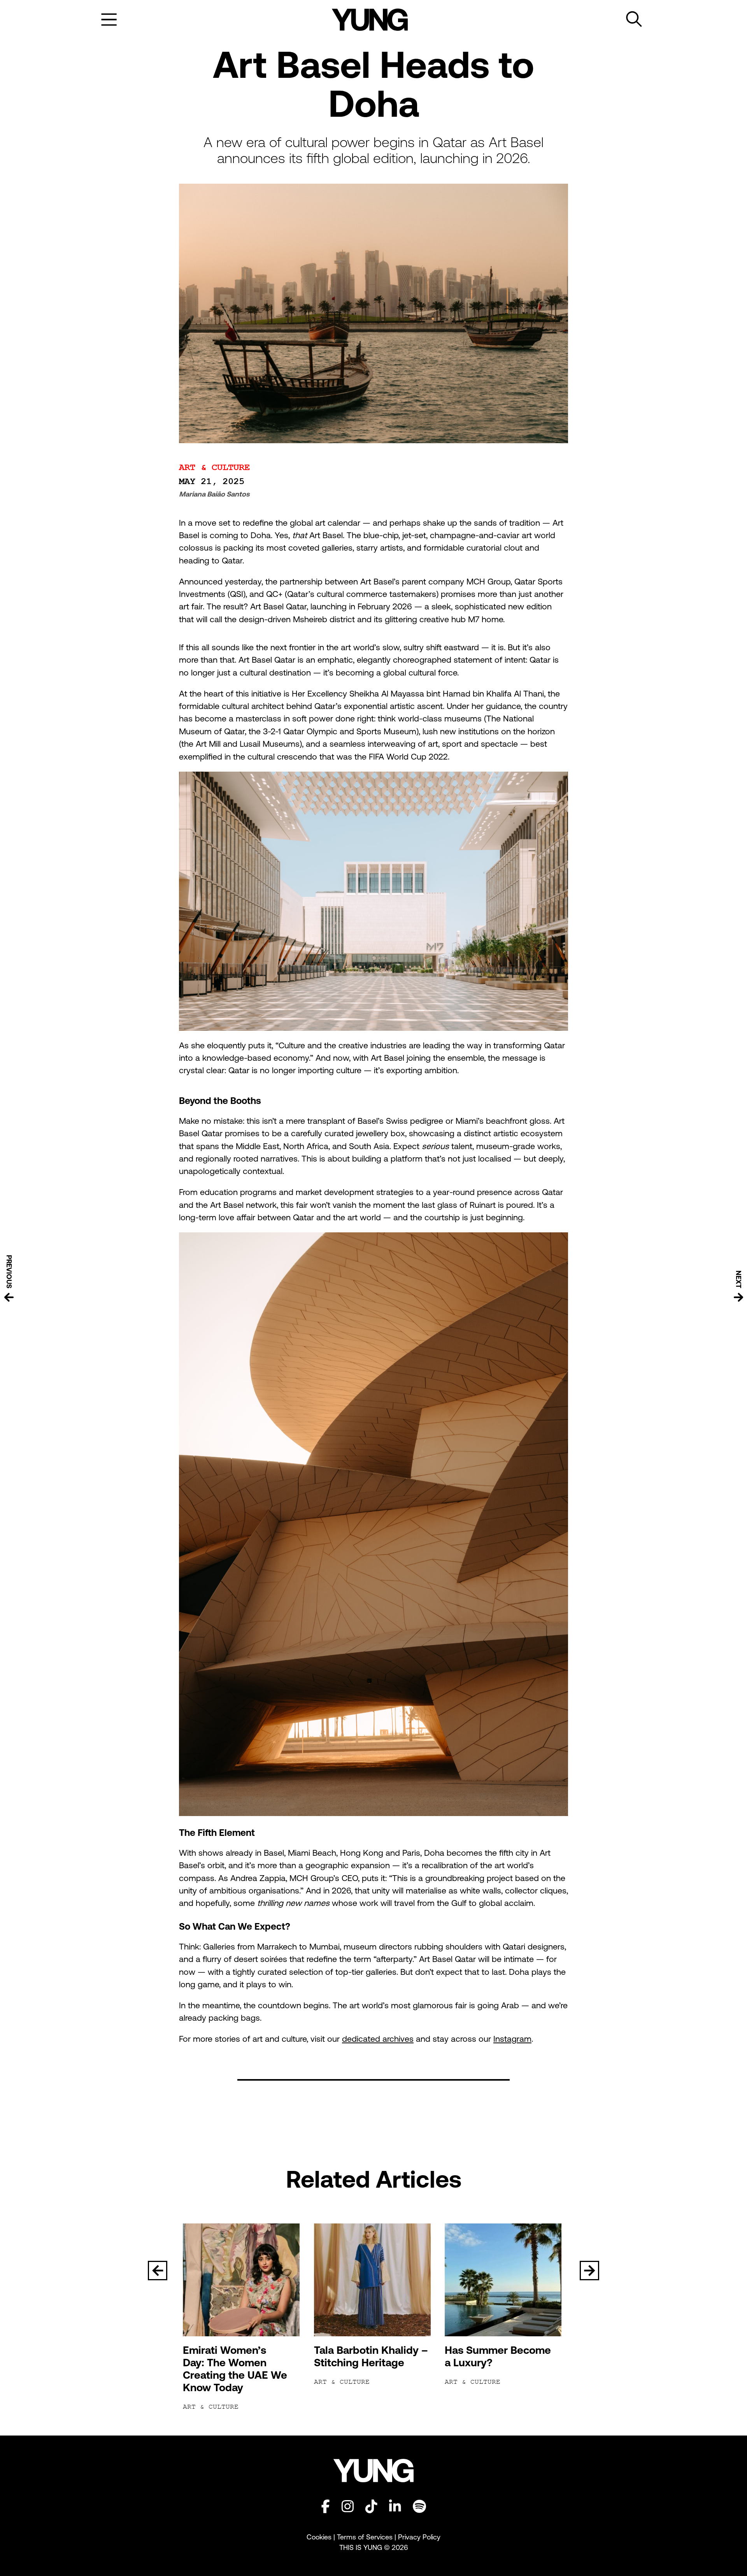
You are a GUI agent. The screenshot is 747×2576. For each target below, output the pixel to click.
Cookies (320, 2537)
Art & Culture (214, 468)
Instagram (512, 2039)
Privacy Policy (419, 2537)
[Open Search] (634, 19)
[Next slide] (589, 2271)
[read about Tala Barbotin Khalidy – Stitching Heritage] (374, 2280)
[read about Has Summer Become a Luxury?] (504, 2280)
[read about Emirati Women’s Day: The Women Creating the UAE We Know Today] (243, 2280)
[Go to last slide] (158, 2271)
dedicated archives (378, 2039)
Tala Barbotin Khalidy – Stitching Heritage (371, 2356)
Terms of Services (365, 2537)
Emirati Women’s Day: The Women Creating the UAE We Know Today (235, 2369)
